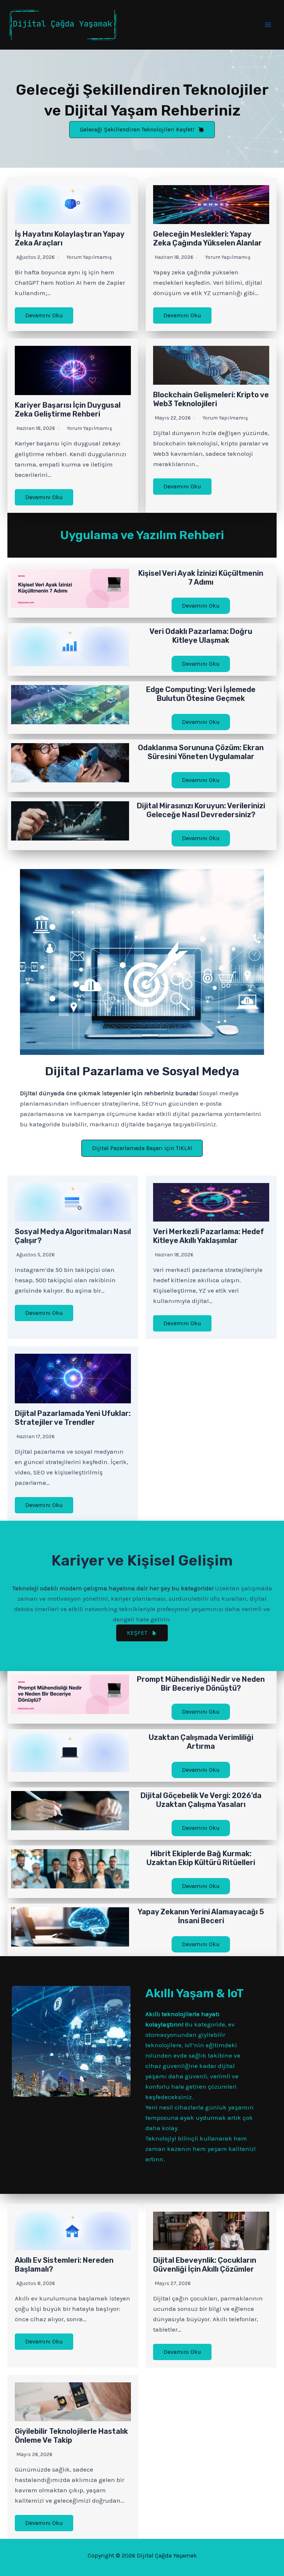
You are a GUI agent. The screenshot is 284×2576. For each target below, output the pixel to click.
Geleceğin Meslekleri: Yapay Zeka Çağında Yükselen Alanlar (207, 238)
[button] (142, 130)
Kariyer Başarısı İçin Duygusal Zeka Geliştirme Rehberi (68, 410)
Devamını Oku (44, 315)
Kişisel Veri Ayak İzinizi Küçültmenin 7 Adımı (201, 578)
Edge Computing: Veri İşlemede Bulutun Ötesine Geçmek (201, 694)
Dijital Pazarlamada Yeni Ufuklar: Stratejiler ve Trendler (73, 1418)
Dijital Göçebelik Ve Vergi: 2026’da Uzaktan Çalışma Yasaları (201, 1800)
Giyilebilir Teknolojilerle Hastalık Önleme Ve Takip (71, 2436)
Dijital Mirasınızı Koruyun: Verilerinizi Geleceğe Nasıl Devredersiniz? (201, 810)
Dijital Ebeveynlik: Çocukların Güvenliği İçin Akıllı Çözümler (205, 2265)
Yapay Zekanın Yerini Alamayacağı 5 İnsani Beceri (201, 1916)
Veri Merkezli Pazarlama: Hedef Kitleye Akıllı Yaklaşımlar (209, 1236)
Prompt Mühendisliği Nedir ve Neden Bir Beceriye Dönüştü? (201, 1684)
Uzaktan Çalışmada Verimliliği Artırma (201, 1742)
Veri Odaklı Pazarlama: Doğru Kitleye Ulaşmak (201, 636)
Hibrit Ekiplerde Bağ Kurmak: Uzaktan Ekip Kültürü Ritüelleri (201, 1858)
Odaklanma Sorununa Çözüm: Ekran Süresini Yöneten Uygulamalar (201, 752)
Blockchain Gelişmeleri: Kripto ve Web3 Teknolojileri (211, 399)
